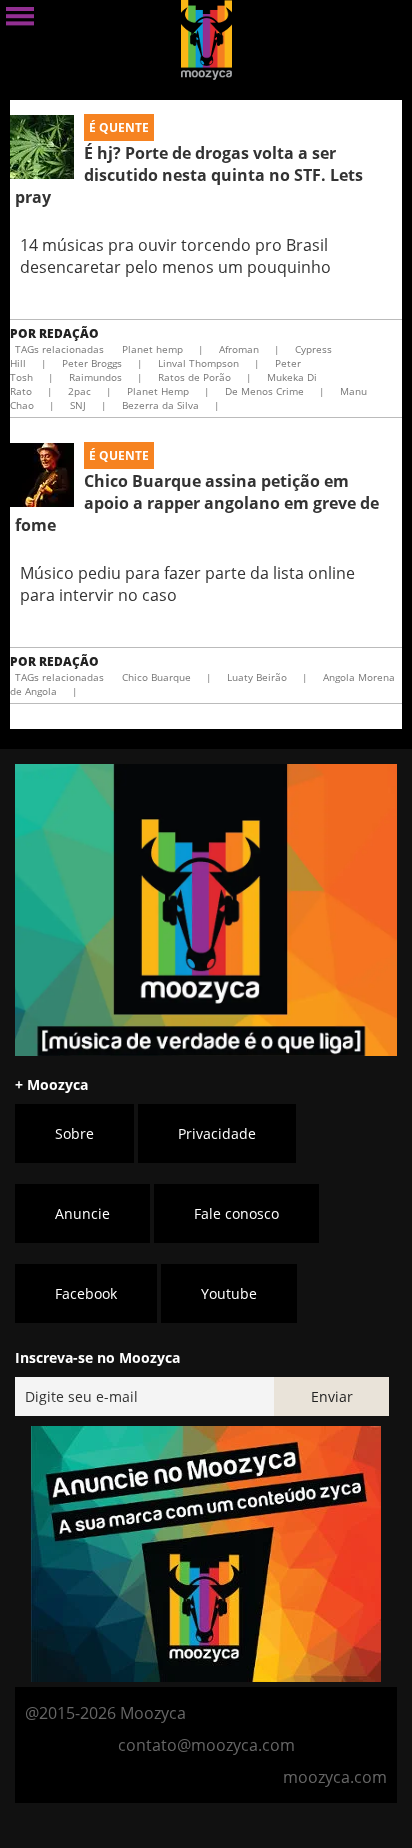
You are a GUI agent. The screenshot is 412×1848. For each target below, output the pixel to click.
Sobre (74, 1133)
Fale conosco (236, 1213)
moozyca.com (335, 1777)
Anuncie (82, 1213)
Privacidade (217, 1133)
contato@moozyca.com (206, 1745)
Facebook (86, 1293)
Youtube (229, 1293)
